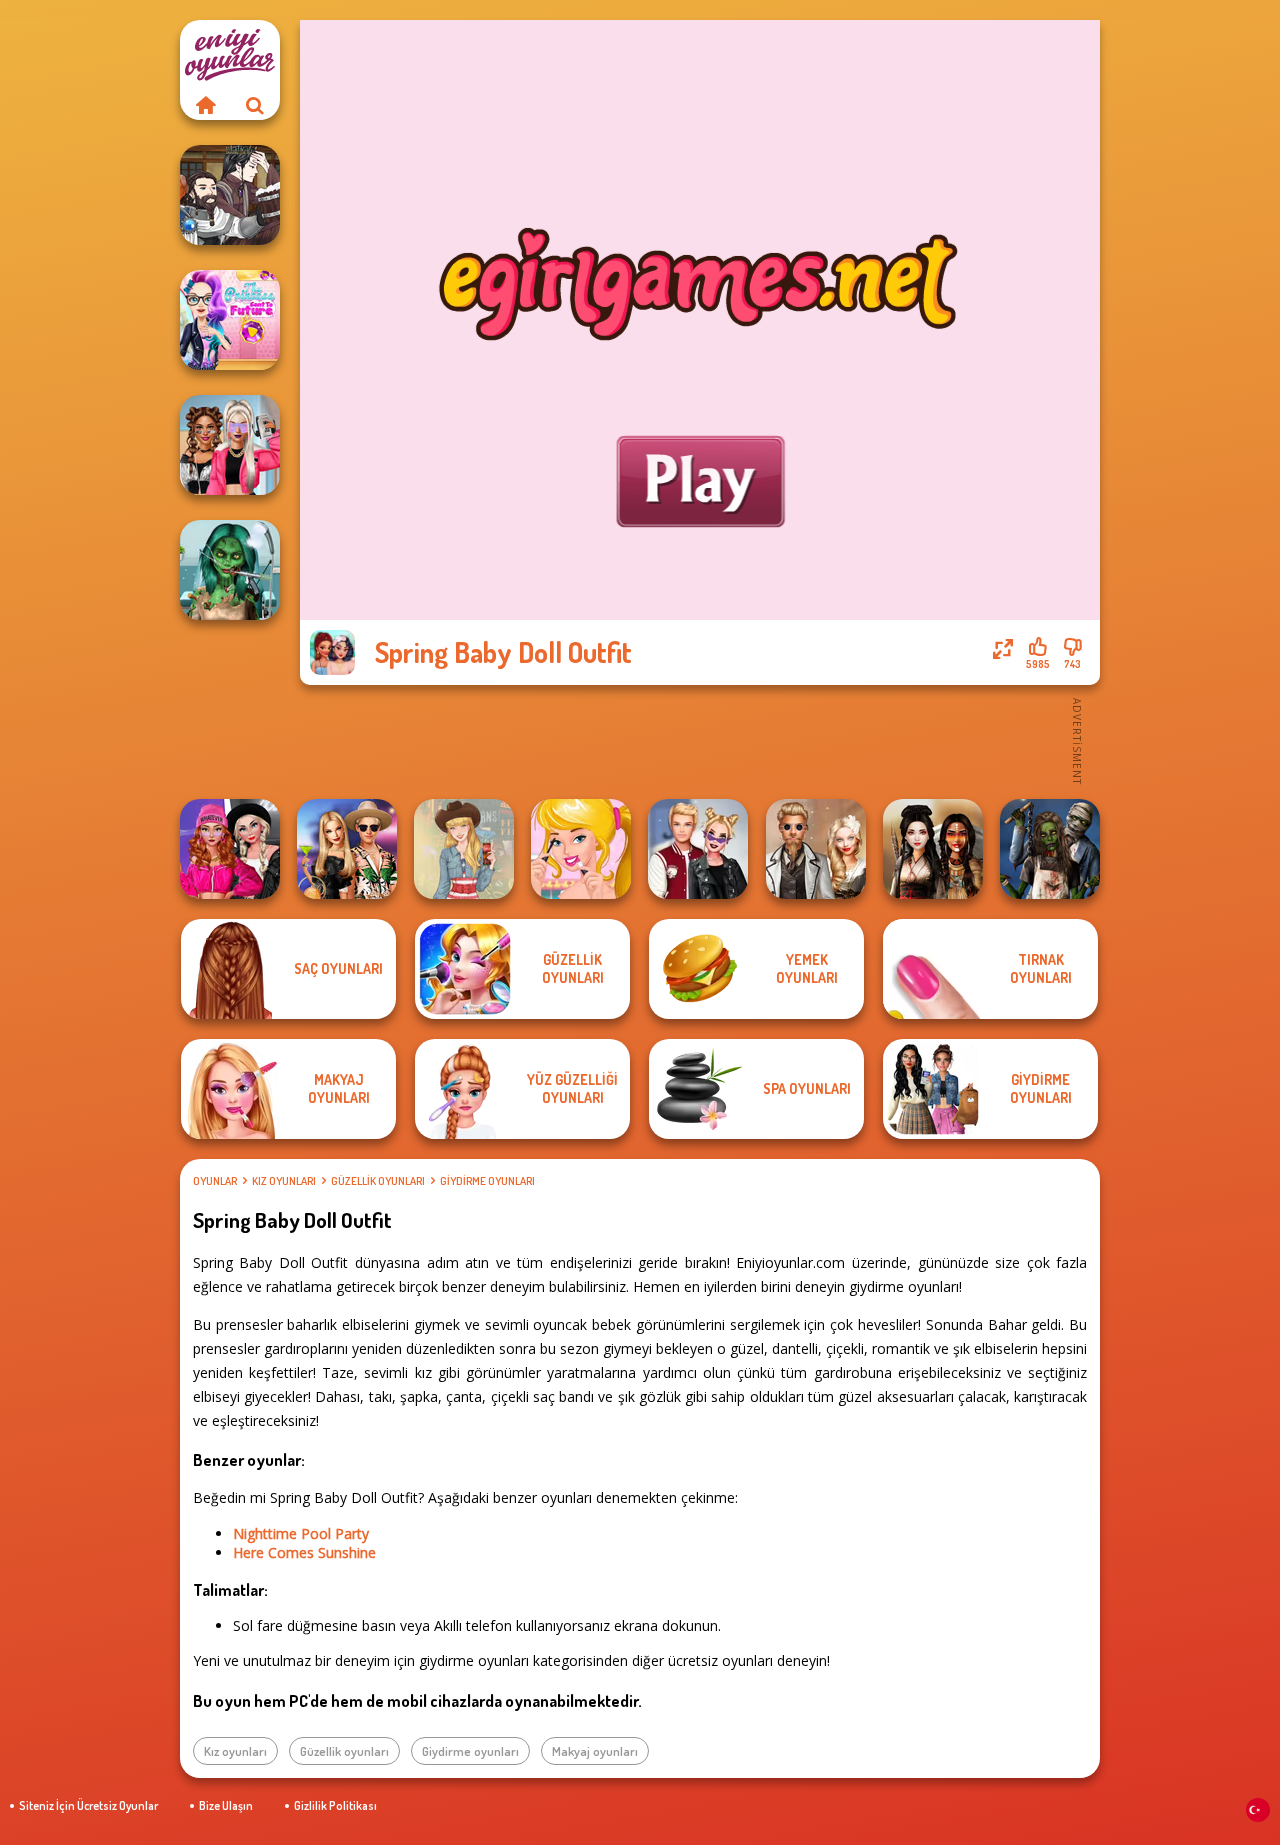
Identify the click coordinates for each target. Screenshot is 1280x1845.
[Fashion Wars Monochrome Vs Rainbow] (230, 849)
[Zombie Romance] (1050, 849)
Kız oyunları (284, 1181)
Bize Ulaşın (226, 1805)
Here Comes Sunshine (304, 1552)
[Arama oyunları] (255, 105)
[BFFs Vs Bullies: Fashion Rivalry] (230, 445)
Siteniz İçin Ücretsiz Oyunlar (88, 1805)
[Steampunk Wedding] (816, 849)
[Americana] (464, 849)
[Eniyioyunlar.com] (205, 105)
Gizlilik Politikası (335, 1805)
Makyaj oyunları (595, 1751)
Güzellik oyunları (378, 1181)
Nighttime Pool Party (301, 1533)
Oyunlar (215, 1181)
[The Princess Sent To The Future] (230, 320)
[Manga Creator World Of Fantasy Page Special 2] (230, 195)
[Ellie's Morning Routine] (581, 849)
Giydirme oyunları (487, 1181)
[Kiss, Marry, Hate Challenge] (698, 849)
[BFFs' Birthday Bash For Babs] (347, 849)
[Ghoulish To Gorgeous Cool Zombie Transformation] (230, 570)
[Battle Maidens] (933, 849)
